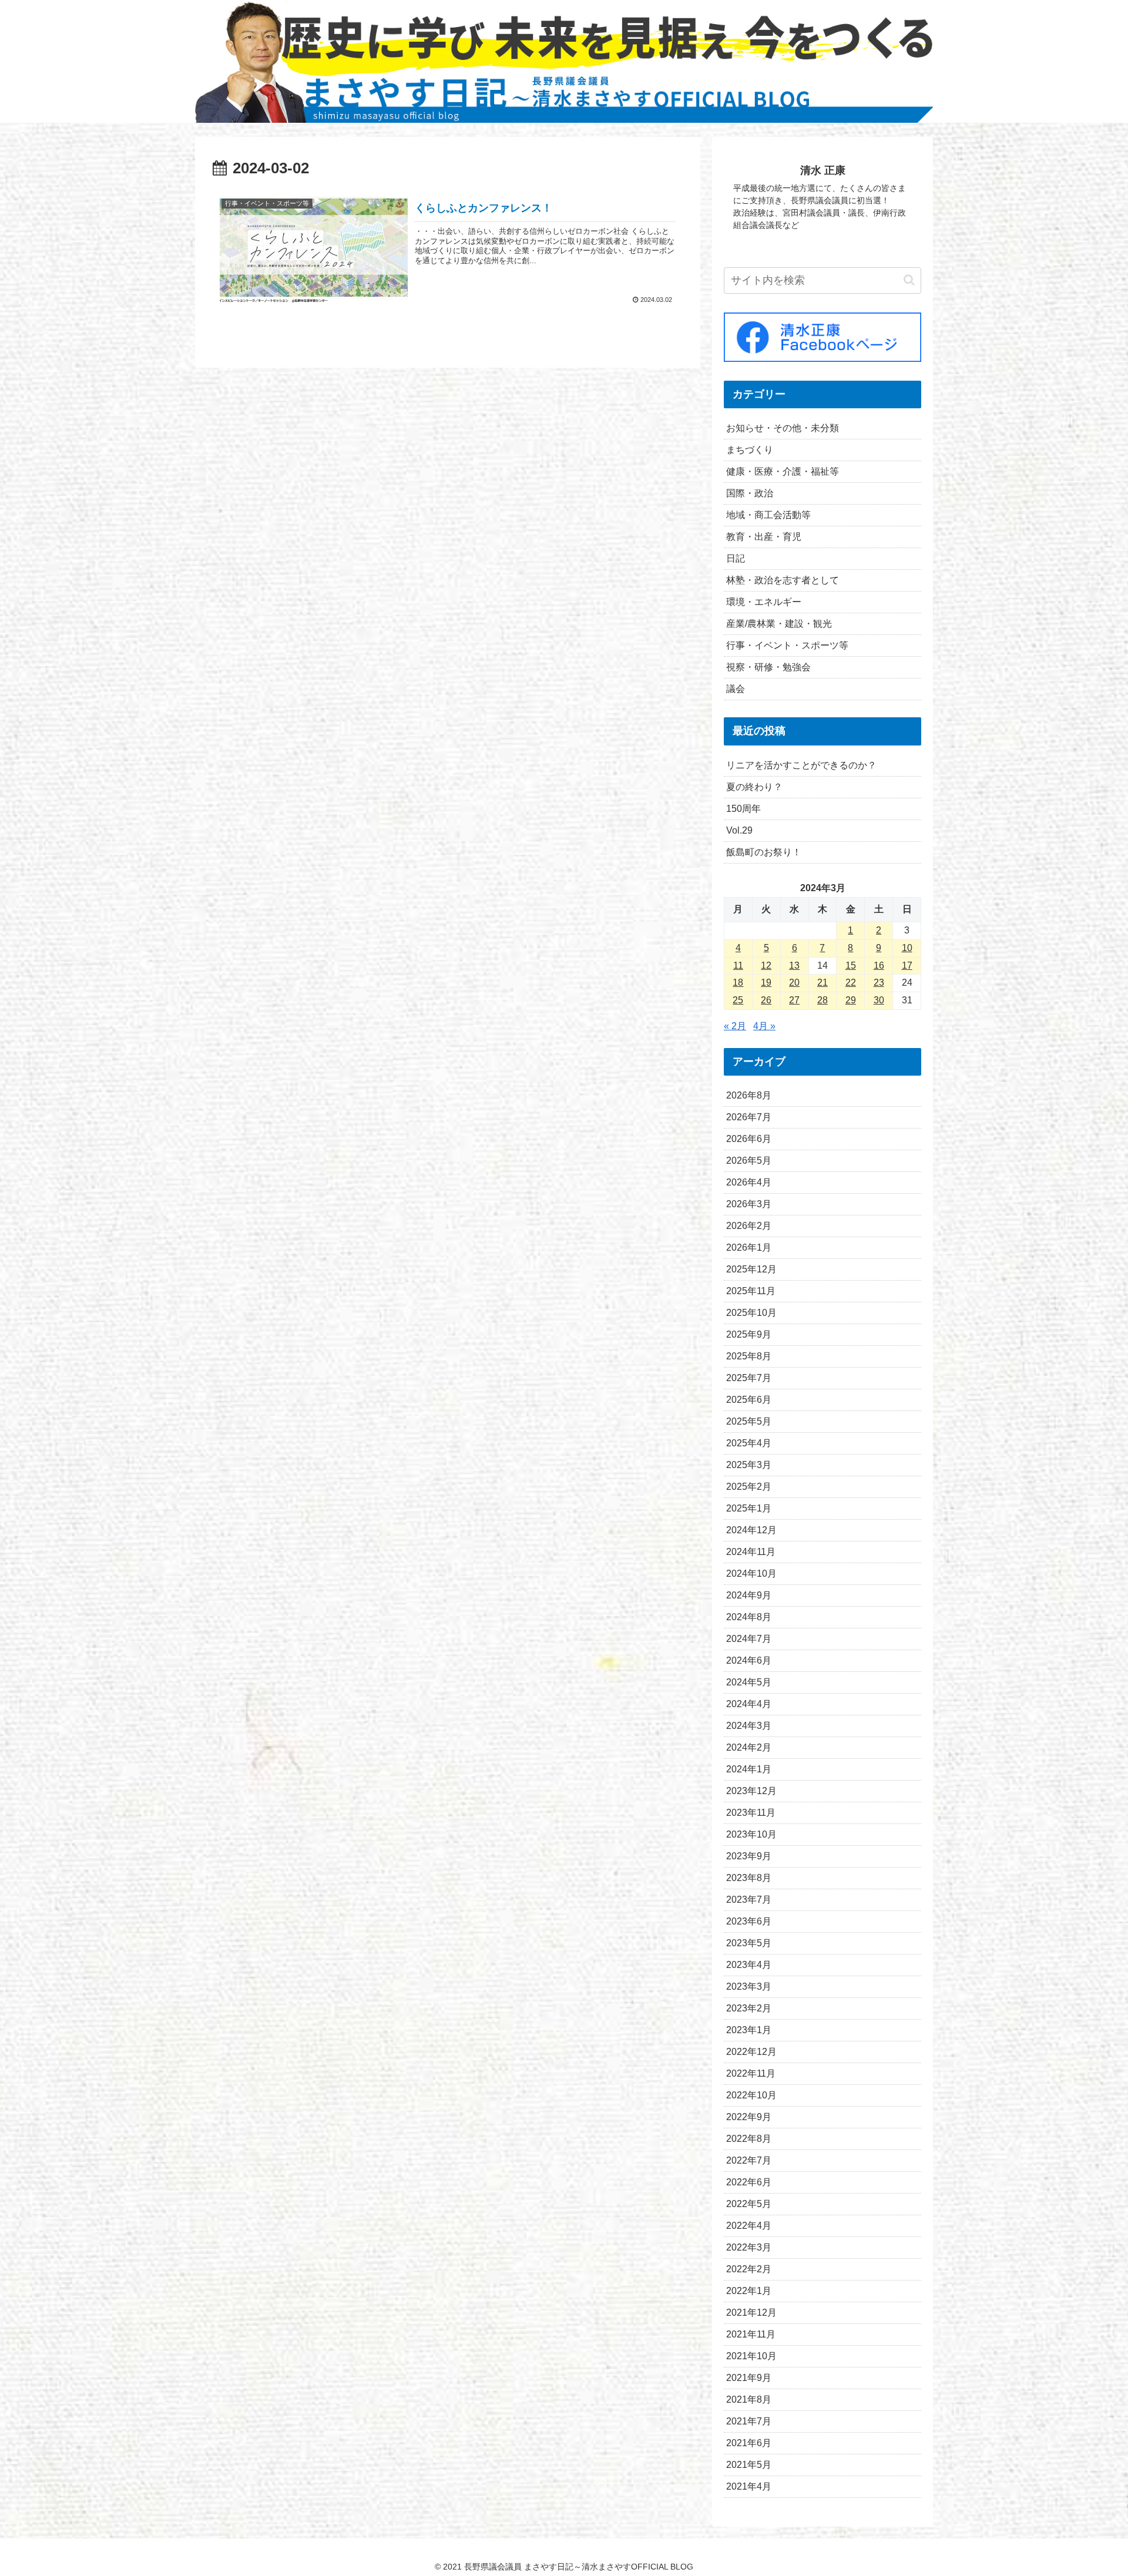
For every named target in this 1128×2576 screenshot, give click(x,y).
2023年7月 (749, 1900)
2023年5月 (749, 1943)
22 (851, 983)
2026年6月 (749, 1139)
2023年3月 (749, 1986)
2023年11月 (751, 1813)
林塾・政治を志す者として (783, 580)
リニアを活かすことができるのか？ (801, 765)
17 (907, 965)
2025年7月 (749, 1378)
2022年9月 (749, 2117)
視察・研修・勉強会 (768, 667)
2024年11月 (751, 1552)
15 (851, 965)
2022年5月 (749, 2204)
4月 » (764, 1026)
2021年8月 (749, 2399)
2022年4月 (749, 2226)
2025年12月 (751, 1269)
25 (738, 1000)
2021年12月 (751, 2313)
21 (822, 983)
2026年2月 (749, 1226)
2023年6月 (749, 1921)
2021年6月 (749, 2443)
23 (879, 983)
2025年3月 (749, 1465)
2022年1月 (749, 2291)
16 (879, 965)
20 (794, 983)
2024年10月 (751, 1574)
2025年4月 (749, 1443)
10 (907, 948)
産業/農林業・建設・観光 (779, 624)
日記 (736, 558)
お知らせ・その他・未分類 (783, 428)
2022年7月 (749, 2160)
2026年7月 (749, 1117)
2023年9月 (749, 1856)
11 (738, 965)
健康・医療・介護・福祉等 (783, 471)
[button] (909, 280)
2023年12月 (751, 1791)
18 (738, 983)
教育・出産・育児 (764, 537)
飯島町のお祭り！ (764, 852)
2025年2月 (749, 1487)
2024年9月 (749, 1595)
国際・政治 (750, 493)
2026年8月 (749, 1095)
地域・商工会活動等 (768, 515)
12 (766, 965)
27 (794, 1000)
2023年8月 (749, 1878)
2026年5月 (749, 1161)
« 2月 (735, 1026)
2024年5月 (749, 1682)
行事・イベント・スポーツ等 (787, 645)
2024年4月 (749, 1704)
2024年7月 (749, 1639)
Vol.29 (739, 830)
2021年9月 (749, 2378)
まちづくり (750, 450)
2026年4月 (749, 1182)
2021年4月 (749, 2486)
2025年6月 (749, 1400)
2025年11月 (751, 1291)
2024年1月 (749, 1769)
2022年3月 (749, 2247)
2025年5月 (749, 1421)
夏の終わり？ (754, 787)
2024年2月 (749, 1747)
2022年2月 (749, 2269)
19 (766, 983)
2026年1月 (749, 1247)
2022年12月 (751, 2052)
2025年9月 (749, 1334)
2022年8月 (749, 2139)
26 (766, 1000)
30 (879, 1000)
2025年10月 (751, 1313)
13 (794, 965)
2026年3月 (749, 1204)
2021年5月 (749, 2465)
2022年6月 (749, 2182)
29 (851, 1000)
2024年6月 (749, 1660)
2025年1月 (749, 1508)
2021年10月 (751, 2356)
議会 (736, 689)
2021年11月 (751, 2334)
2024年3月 (749, 1726)
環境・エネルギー (764, 602)
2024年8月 (749, 1617)
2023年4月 (749, 1965)
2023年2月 (749, 2008)
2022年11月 (751, 2073)
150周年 (743, 809)
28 (822, 1000)
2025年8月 (749, 1356)
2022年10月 (751, 2095)
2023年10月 (751, 1834)
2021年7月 (749, 2421)
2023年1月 (749, 2030)
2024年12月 (751, 1530)
